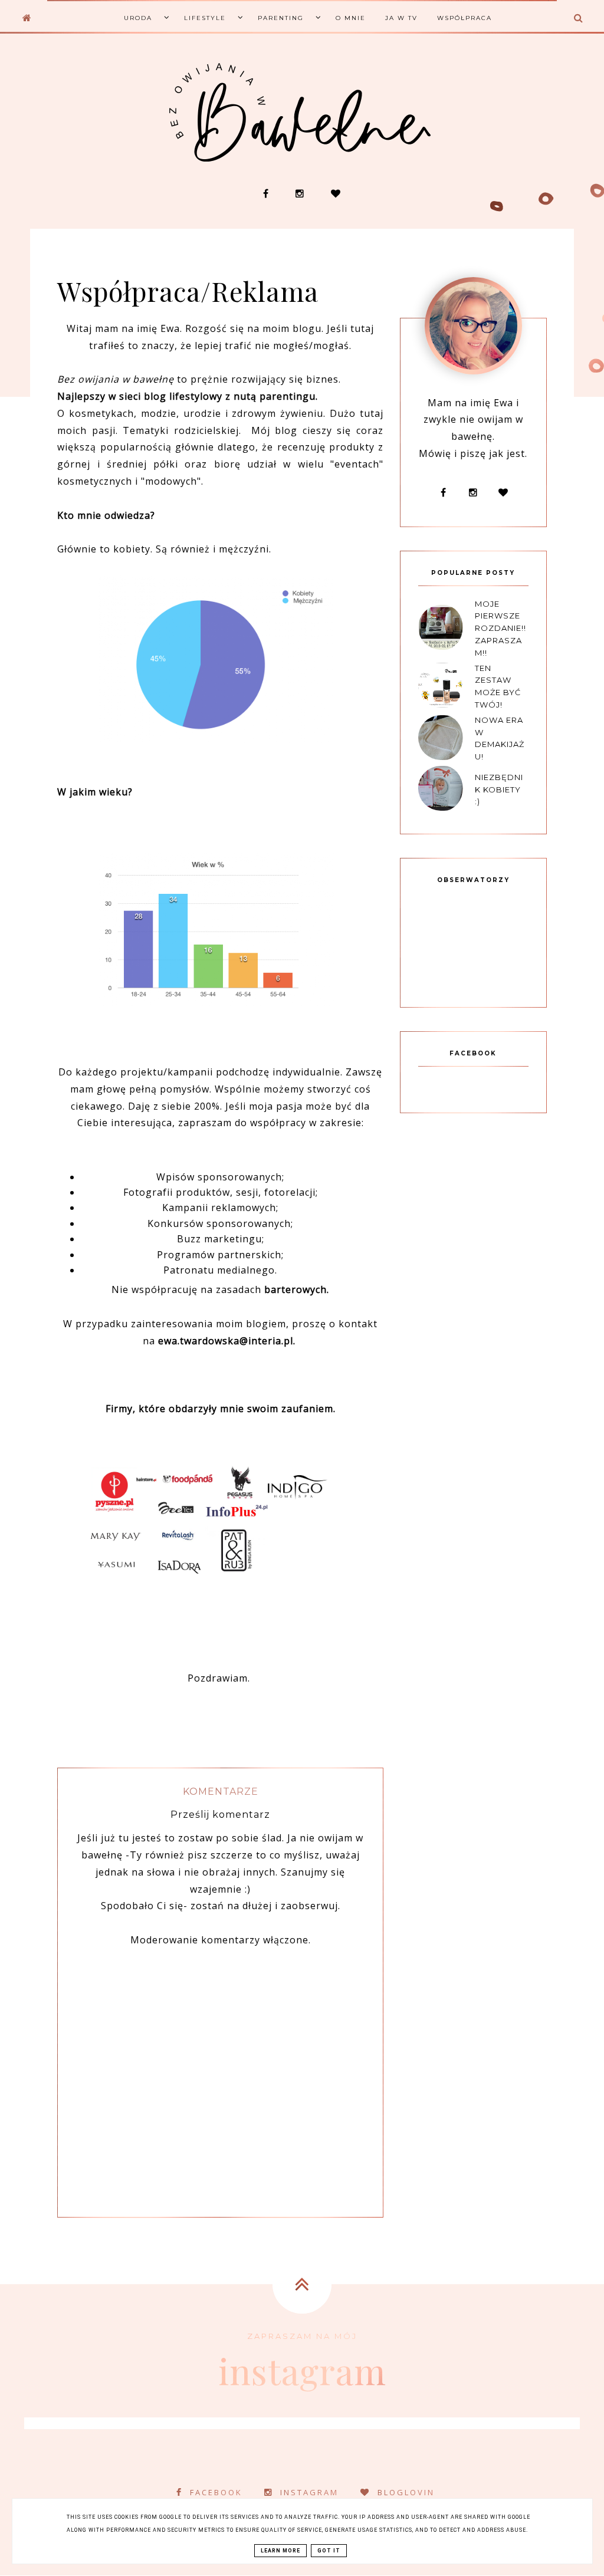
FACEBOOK (216, 2492)
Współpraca (465, 18)
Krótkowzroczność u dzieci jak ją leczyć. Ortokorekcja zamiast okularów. (246, 177)
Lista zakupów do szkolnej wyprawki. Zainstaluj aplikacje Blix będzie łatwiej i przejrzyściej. (460, 182)
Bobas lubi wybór (136, 76)
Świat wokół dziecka (136, 98)
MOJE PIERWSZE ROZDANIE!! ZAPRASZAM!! (500, 628)
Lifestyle (205, 18)
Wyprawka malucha (136, 121)
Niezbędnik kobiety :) (499, 789)
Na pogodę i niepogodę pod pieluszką (353, 172)
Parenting (281, 18)
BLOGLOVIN (406, 2492)
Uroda (138, 18)
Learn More (280, 2551)
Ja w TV (401, 18)
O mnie (351, 18)
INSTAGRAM (309, 2492)
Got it (329, 2551)
